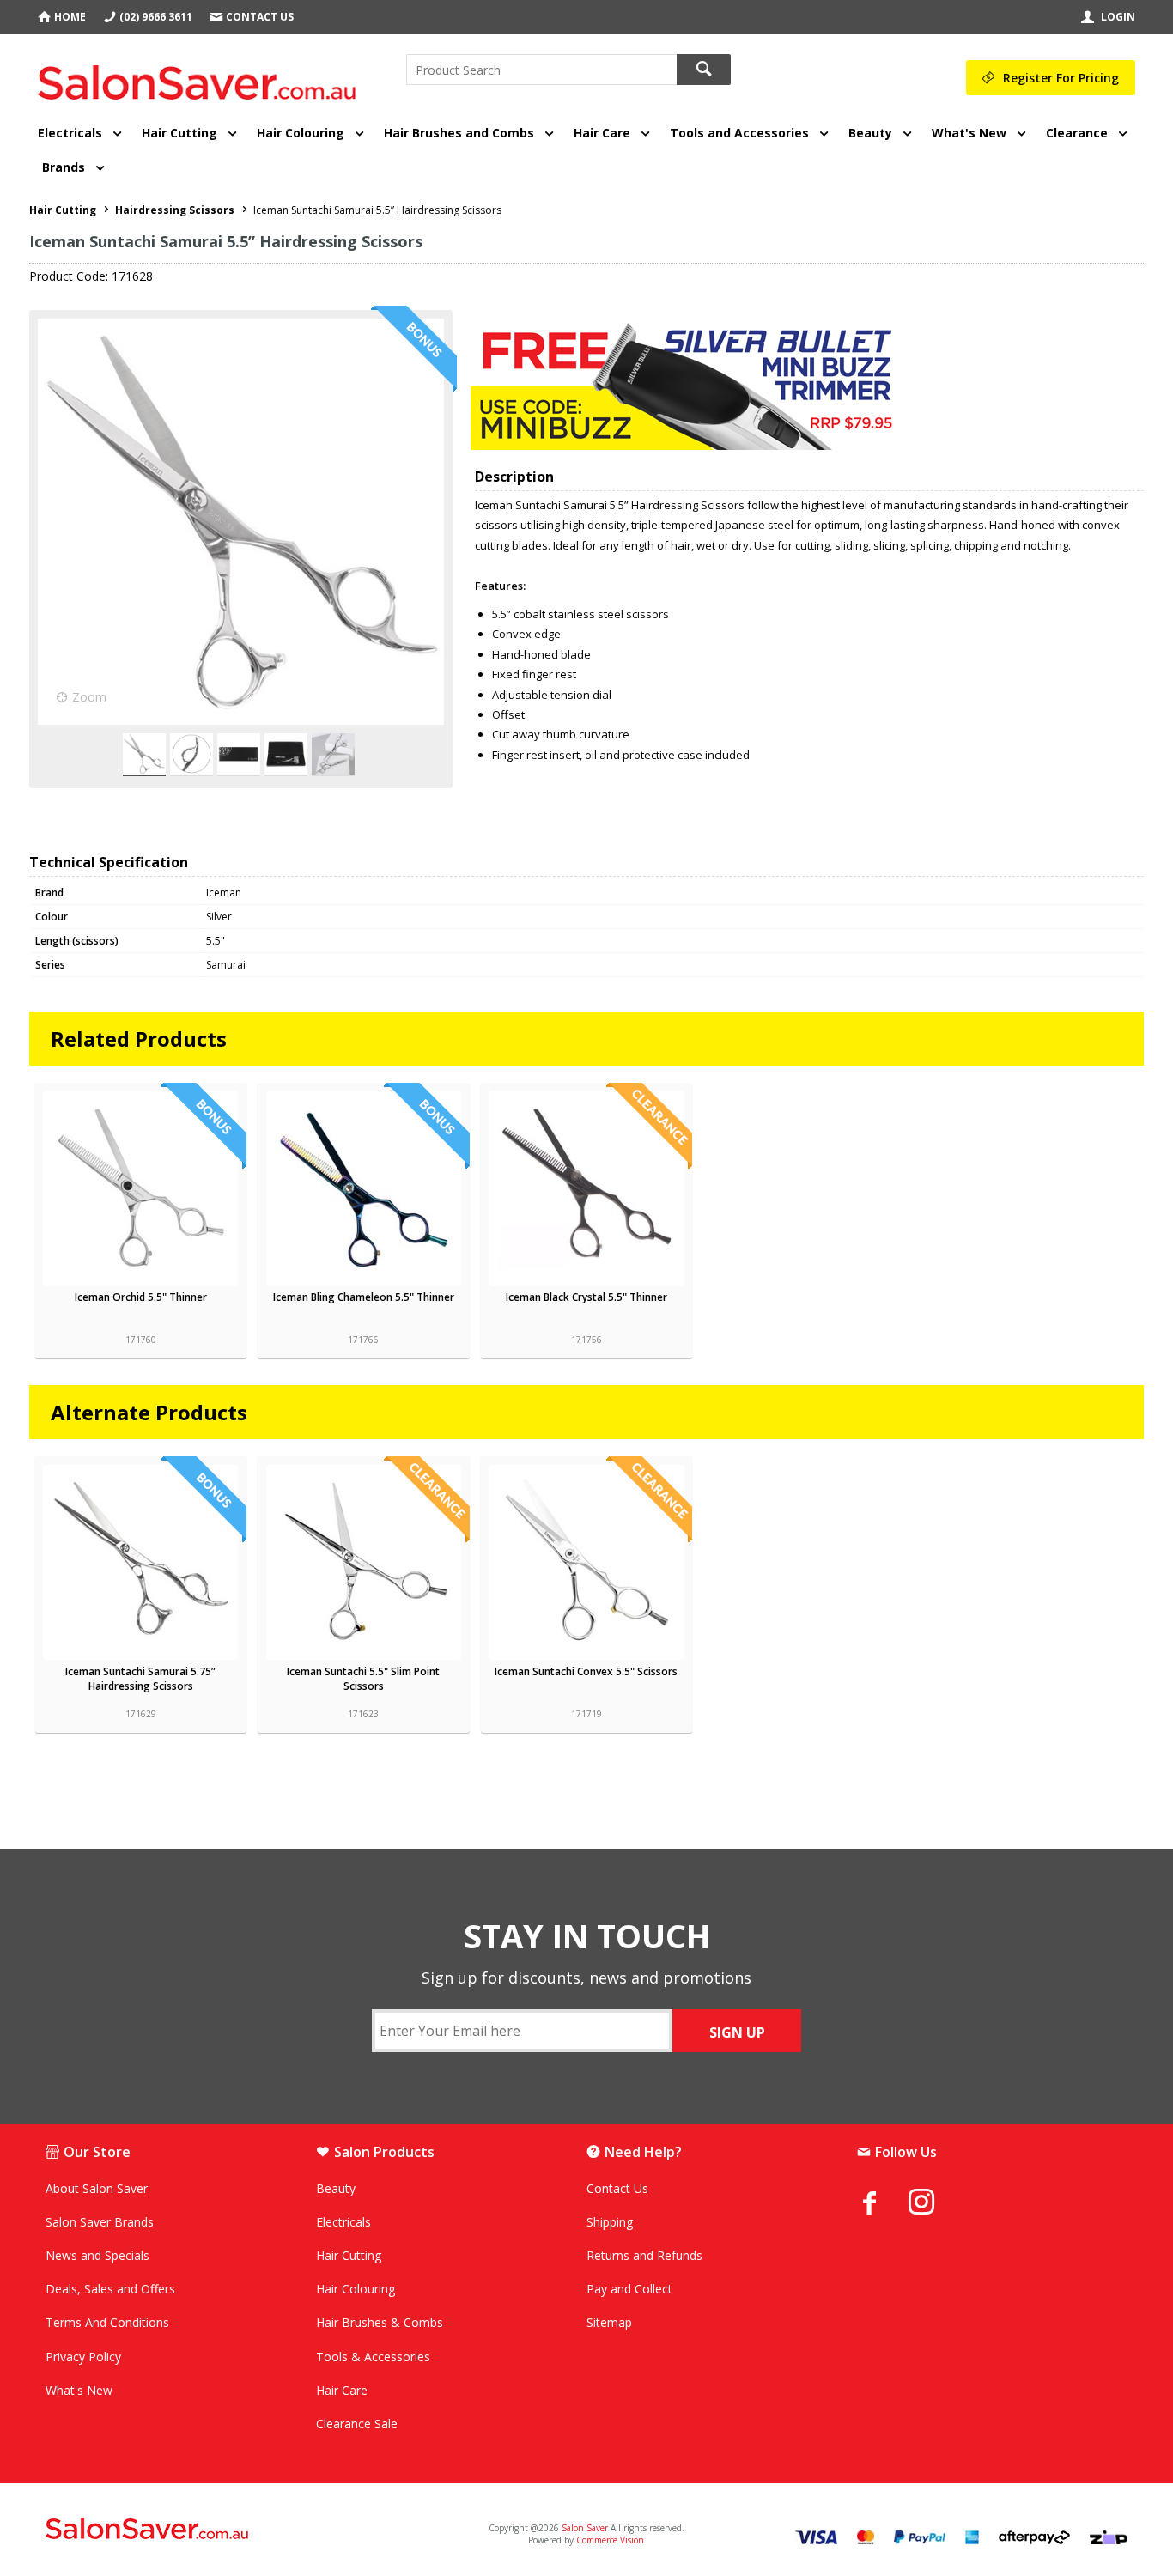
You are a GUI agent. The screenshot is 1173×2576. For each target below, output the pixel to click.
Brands (64, 167)
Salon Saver (585, 2528)
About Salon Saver (97, 2188)
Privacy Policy (83, 2357)
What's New (969, 133)
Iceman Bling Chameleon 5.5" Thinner (364, 1297)
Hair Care (602, 133)
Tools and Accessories (739, 133)
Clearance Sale (357, 2424)
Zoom (89, 697)
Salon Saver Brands (100, 2222)
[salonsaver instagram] (934, 2204)
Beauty (870, 133)
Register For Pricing (1061, 78)
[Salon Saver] (201, 76)
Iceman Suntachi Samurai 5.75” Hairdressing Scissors (140, 1679)
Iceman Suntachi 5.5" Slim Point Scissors (363, 1679)
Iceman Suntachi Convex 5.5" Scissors (586, 1671)
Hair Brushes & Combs (380, 2322)
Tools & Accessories (373, 2357)
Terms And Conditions (107, 2322)
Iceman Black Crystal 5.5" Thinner (586, 1297)
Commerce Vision (610, 2540)
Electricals (70, 133)
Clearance (1077, 133)
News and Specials (97, 2255)
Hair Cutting (179, 133)
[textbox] (541, 70)
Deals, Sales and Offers (110, 2289)
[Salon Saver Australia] (224, 2530)
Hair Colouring (301, 133)
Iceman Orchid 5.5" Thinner (141, 1297)
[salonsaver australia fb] (883, 2202)
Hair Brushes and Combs (459, 133)
